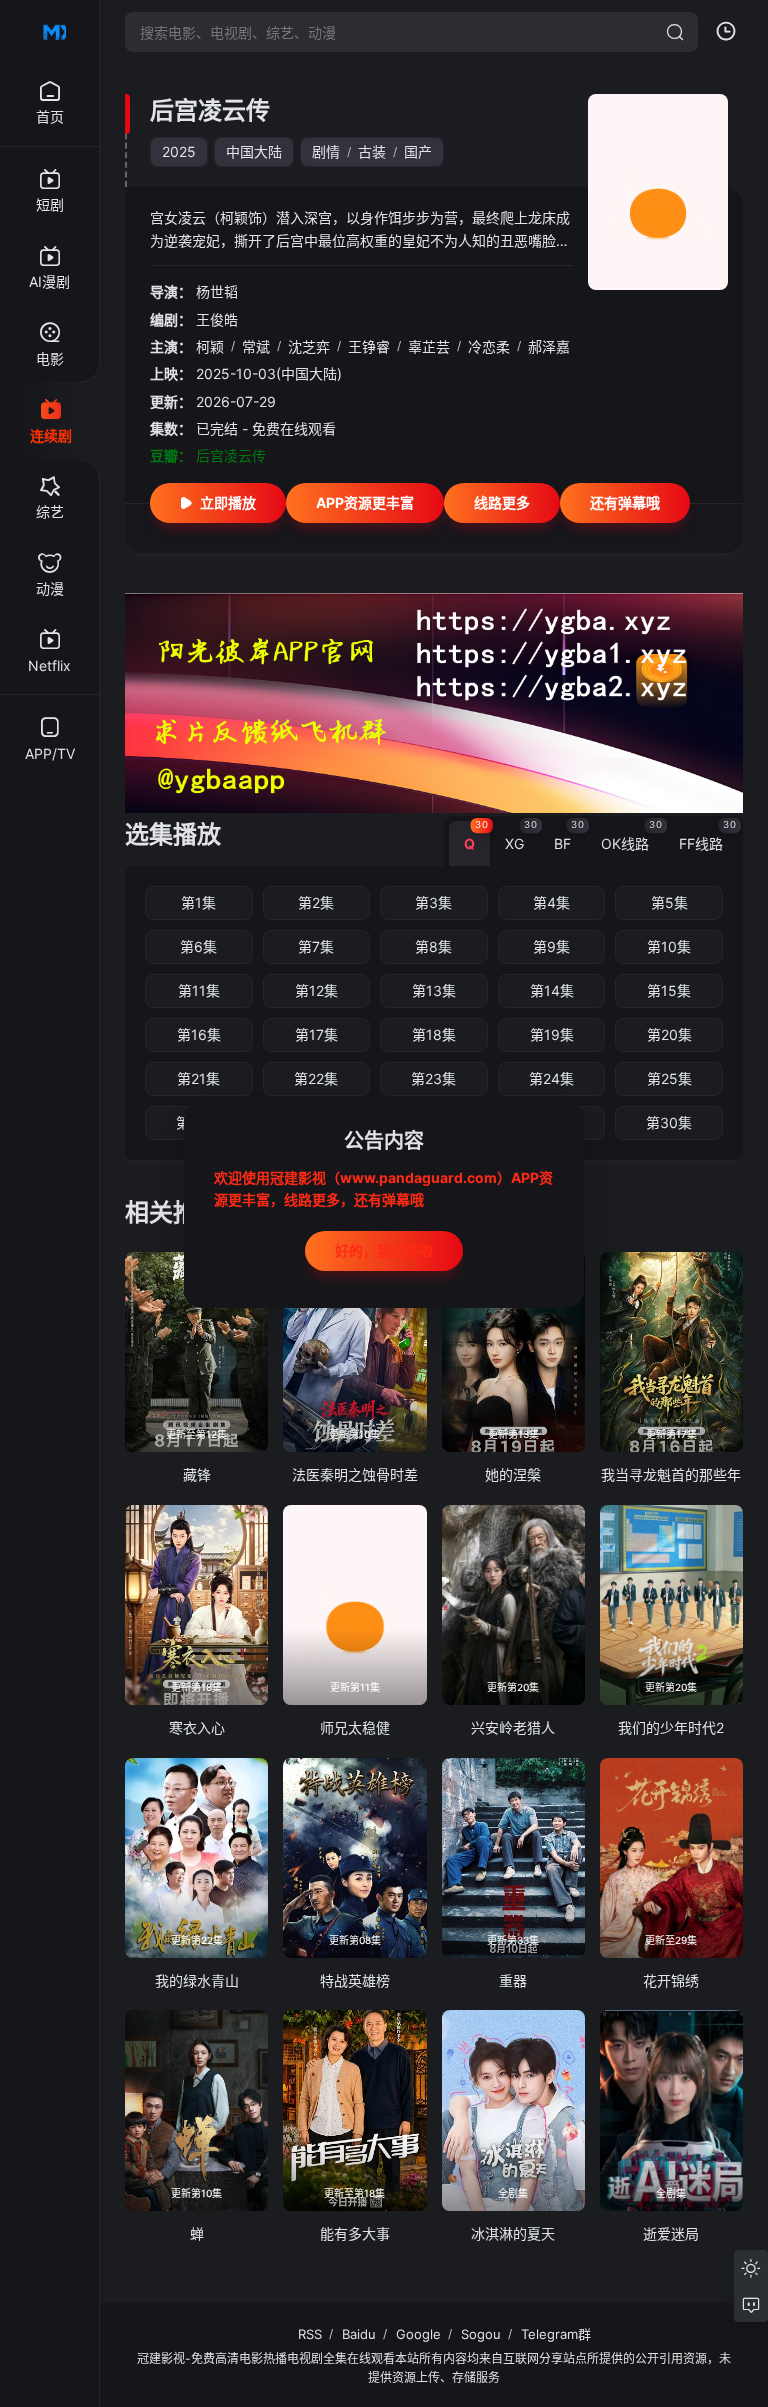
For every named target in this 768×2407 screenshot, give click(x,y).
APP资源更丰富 (365, 502)
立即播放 (228, 502)
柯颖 (210, 346)
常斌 (256, 346)
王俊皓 (217, 319)
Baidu (359, 2334)
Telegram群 (556, 2334)
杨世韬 (217, 291)
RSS (310, 2334)
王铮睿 (369, 346)
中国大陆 (254, 151)
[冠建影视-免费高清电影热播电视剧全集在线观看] (50, 32)
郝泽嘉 (549, 346)
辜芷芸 (429, 346)
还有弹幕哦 (625, 502)
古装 (372, 151)
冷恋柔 (489, 346)
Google (418, 2334)
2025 (179, 151)
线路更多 (502, 502)
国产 (418, 151)
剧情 (326, 151)
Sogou (481, 2334)
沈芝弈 (309, 346)
